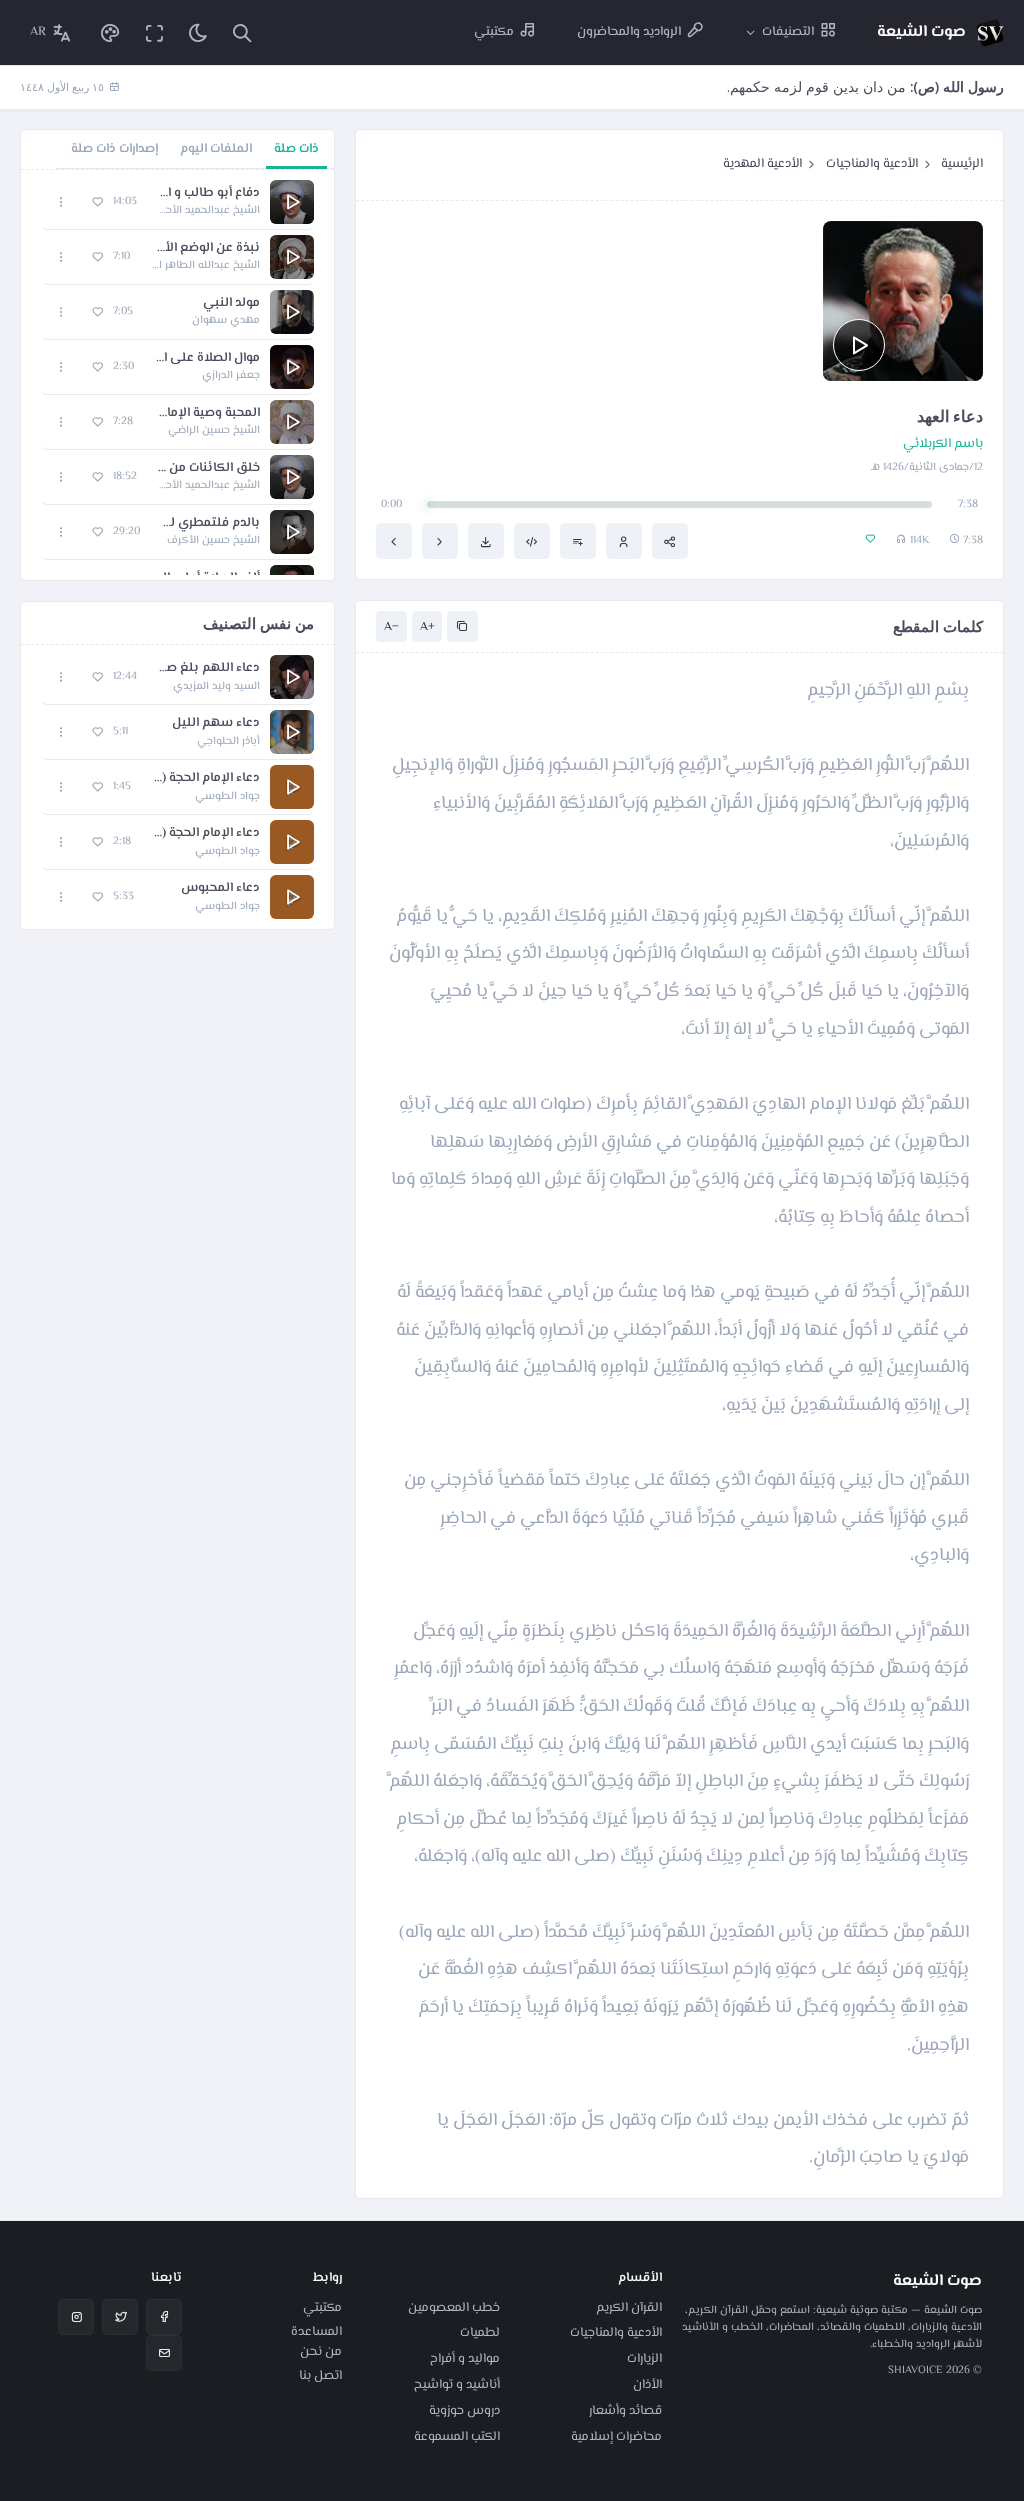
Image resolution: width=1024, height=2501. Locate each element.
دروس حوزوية (464, 2411)
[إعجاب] (97, 201)
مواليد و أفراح (465, 2359)
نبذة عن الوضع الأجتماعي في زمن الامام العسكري (205, 248)
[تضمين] (532, 541)
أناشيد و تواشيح (457, 2385)
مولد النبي (231, 303)
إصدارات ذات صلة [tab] (114, 149)
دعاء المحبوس (220, 888)
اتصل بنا (320, 2376)
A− (391, 627)
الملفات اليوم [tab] (216, 149)
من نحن (321, 2352)
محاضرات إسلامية (616, 2437)
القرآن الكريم (629, 2308)
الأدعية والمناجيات (872, 164)
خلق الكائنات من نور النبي (208, 468)
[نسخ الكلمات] (462, 626)
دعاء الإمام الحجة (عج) (205, 833)
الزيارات (644, 2359)
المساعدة (316, 2332)
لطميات (480, 2333)
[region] (177, 375)
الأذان (647, 2385)
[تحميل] (486, 541)
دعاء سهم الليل (216, 723)
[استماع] (859, 345)
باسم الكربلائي (943, 444)
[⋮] (61, 201)
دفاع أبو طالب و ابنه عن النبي (208, 193)
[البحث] (242, 32)
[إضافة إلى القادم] (578, 541)
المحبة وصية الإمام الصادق (206, 413)
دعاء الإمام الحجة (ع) (205, 778)
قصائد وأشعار (625, 2411)
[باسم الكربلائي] (624, 541)
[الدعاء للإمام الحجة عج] (394, 541)
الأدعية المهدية (762, 164)
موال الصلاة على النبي (207, 358)
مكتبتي (322, 2308)
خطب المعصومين (454, 2308)
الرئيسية (962, 164)
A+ (427, 627)
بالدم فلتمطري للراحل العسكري (210, 523)
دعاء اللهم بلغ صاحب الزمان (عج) (208, 668)
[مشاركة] (670, 541)
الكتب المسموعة (457, 2437)
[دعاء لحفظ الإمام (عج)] (440, 541)
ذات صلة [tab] (296, 149)
